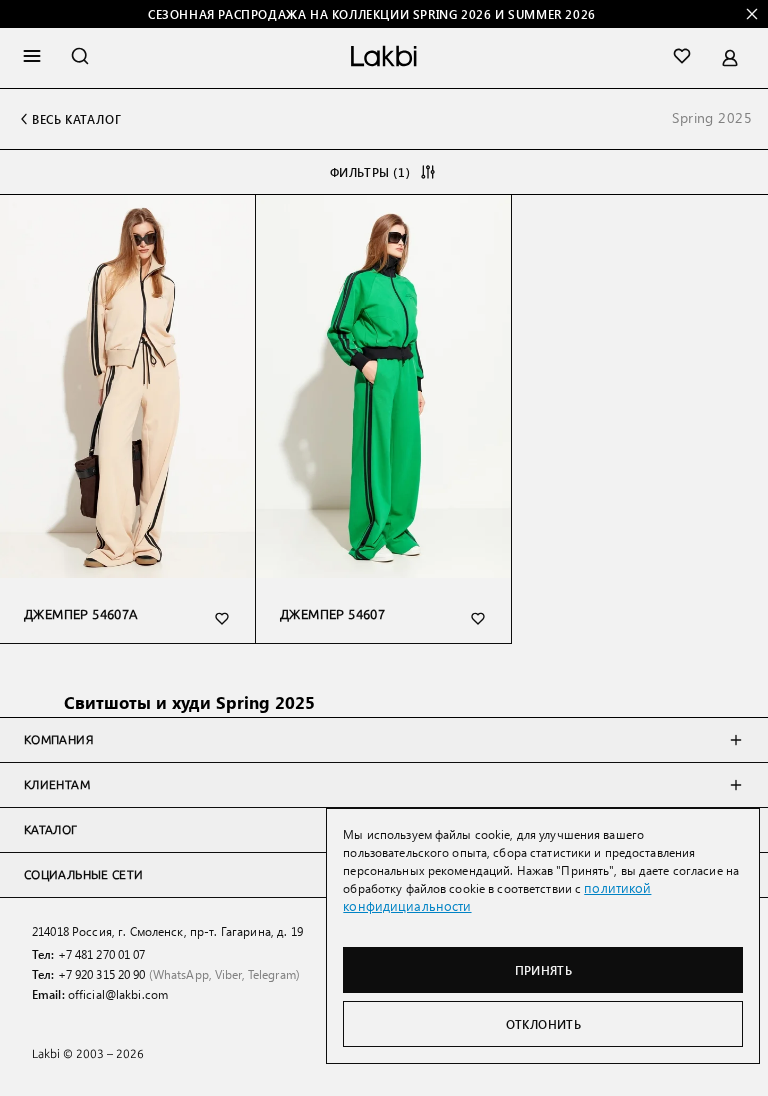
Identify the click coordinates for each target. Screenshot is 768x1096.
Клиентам (57, 785)
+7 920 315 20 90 (102, 974)
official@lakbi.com (118, 994)
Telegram (272, 974)
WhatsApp (181, 974)
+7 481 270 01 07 (102, 954)
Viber (228, 974)
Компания (58, 740)
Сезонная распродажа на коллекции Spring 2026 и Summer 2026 (372, 14)
